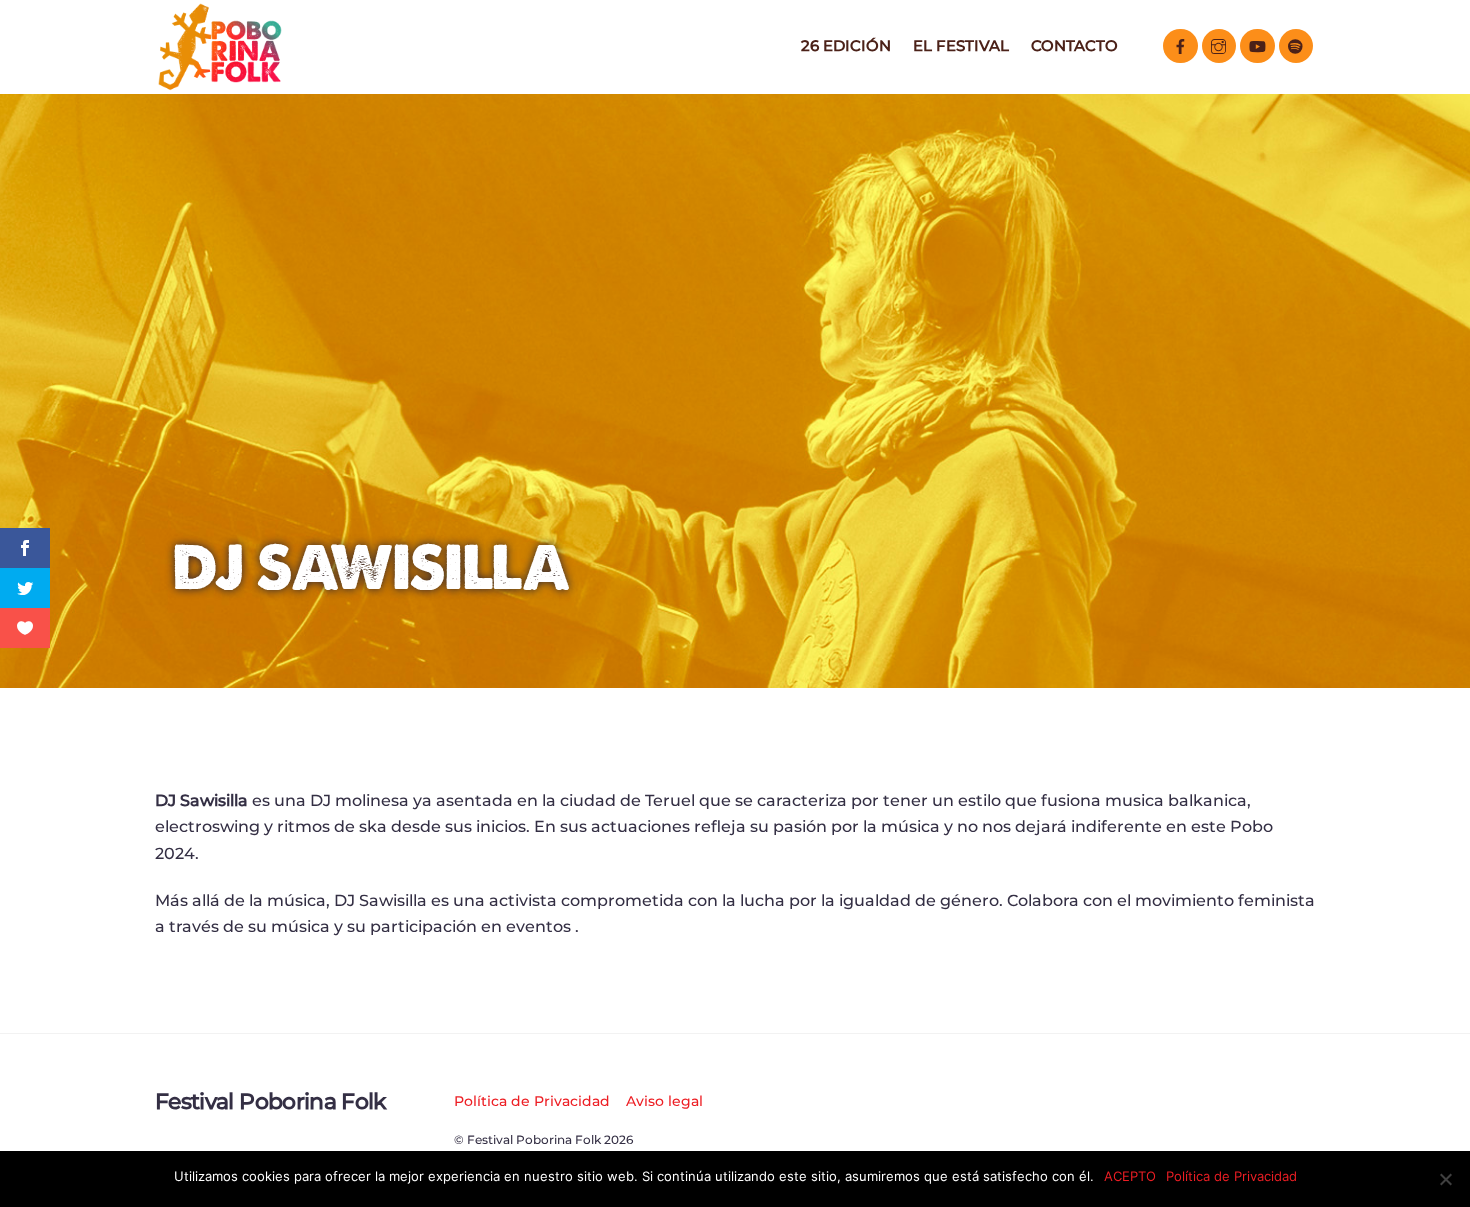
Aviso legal (664, 1101)
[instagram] (1219, 44)
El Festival (961, 45)
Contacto (1074, 45)
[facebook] (1180, 44)
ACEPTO (1130, 1176)
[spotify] (1296, 44)
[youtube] (1257, 44)
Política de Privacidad (532, 1101)
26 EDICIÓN (846, 45)
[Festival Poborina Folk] (220, 84)
